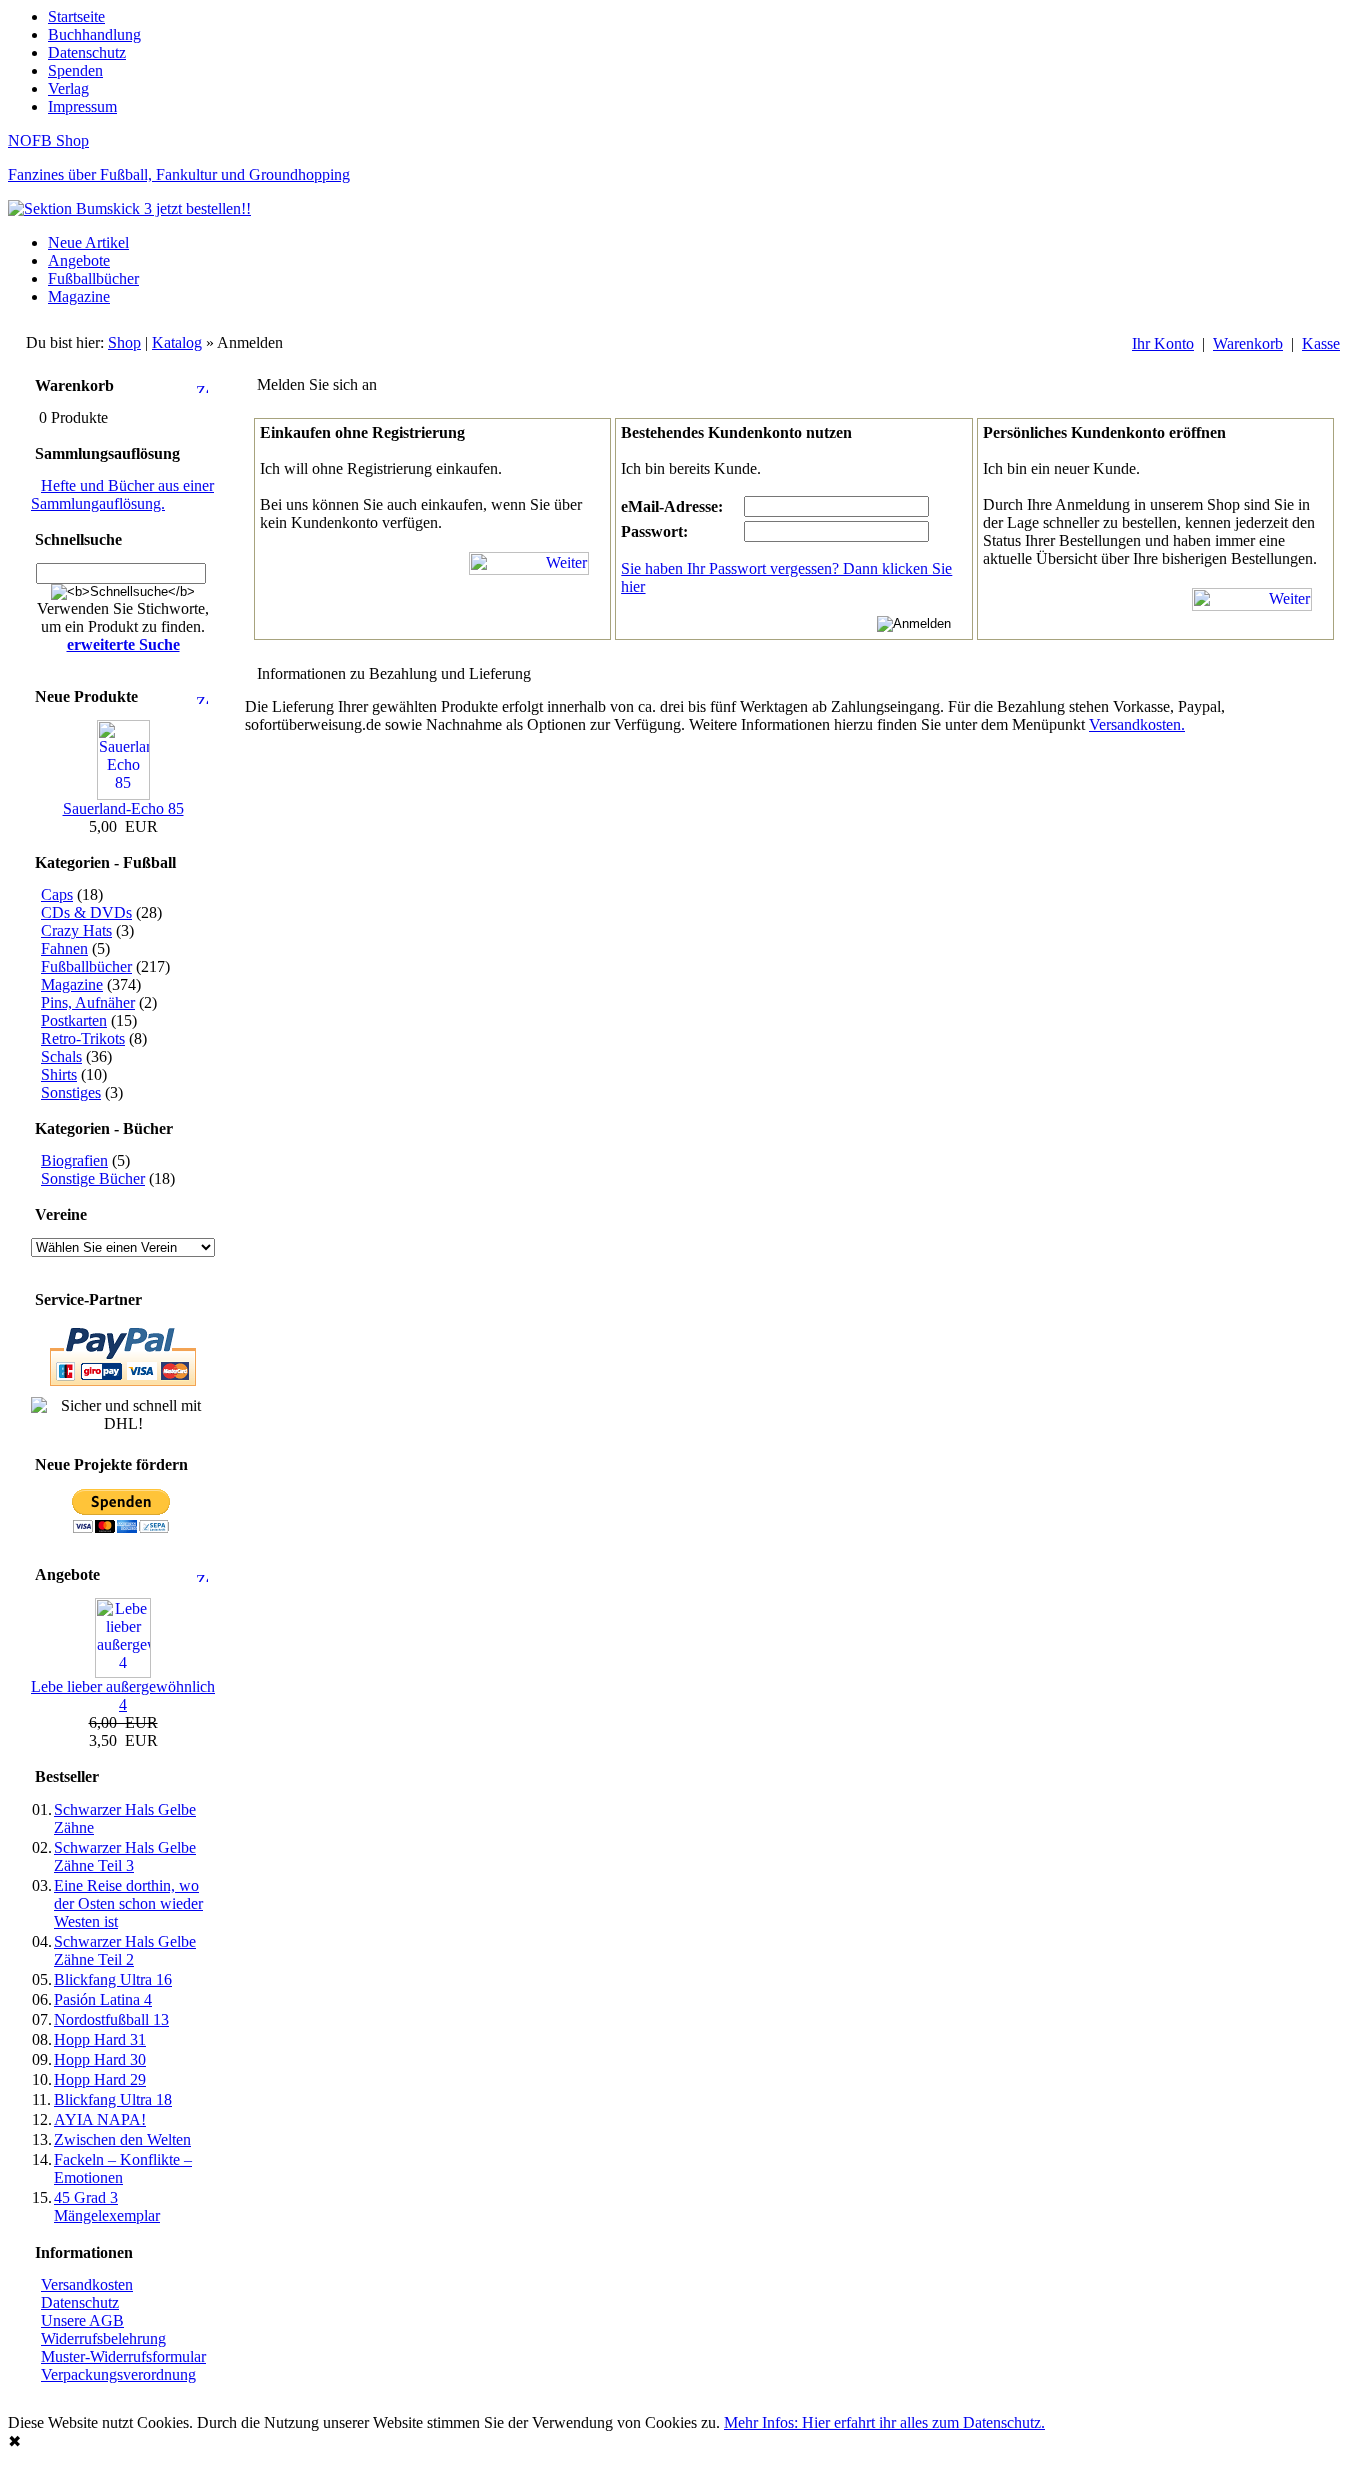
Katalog (177, 342)
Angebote (79, 260)
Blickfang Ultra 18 (113, 2099)
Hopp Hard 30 (100, 2059)
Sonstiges (71, 1092)
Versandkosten (87, 2284)
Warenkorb (1248, 343)
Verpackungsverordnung (118, 2374)
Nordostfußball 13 (111, 2019)
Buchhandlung (94, 34)
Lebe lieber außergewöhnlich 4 (123, 1695)
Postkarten (74, 1020)
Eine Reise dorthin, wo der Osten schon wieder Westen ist (128, 1903)
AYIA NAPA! (100, 2119)
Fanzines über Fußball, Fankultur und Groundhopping (179, 174)
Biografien (74, 1160)
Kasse (1321, 343)
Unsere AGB (82, 2320)
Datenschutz (87, 52)
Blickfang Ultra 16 (113, 1979)
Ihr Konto (1163, 343)
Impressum (82, 106)
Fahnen (64, 948)
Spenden (75, 70)
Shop (124, 342)
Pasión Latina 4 (103, 1999)
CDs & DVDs (86, 912)
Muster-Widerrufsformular (123, 2356)
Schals (61, 1056)
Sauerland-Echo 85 (123, 808)
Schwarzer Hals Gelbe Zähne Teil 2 (125, 1950)
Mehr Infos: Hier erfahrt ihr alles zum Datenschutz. (884, 2422)
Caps (57, 894)
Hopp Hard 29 (100, 2079)
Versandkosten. (1137, 724)
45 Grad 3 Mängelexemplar (107, 2206)
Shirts (59, 1074)
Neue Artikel (88, 242)
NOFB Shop (48, 140)
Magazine (79, 296)
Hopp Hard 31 (100, 2039)
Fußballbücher (93, 278)
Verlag (68, 88)
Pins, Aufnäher (88, 1002)
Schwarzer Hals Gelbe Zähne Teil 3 (125, 1856)
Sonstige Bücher (93, 1178)
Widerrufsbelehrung (103, 2338)
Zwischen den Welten (122, 2139)
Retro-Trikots (83, 1038)
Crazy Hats (76, 930)
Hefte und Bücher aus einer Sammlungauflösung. (122, 494)
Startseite (76, 16)
